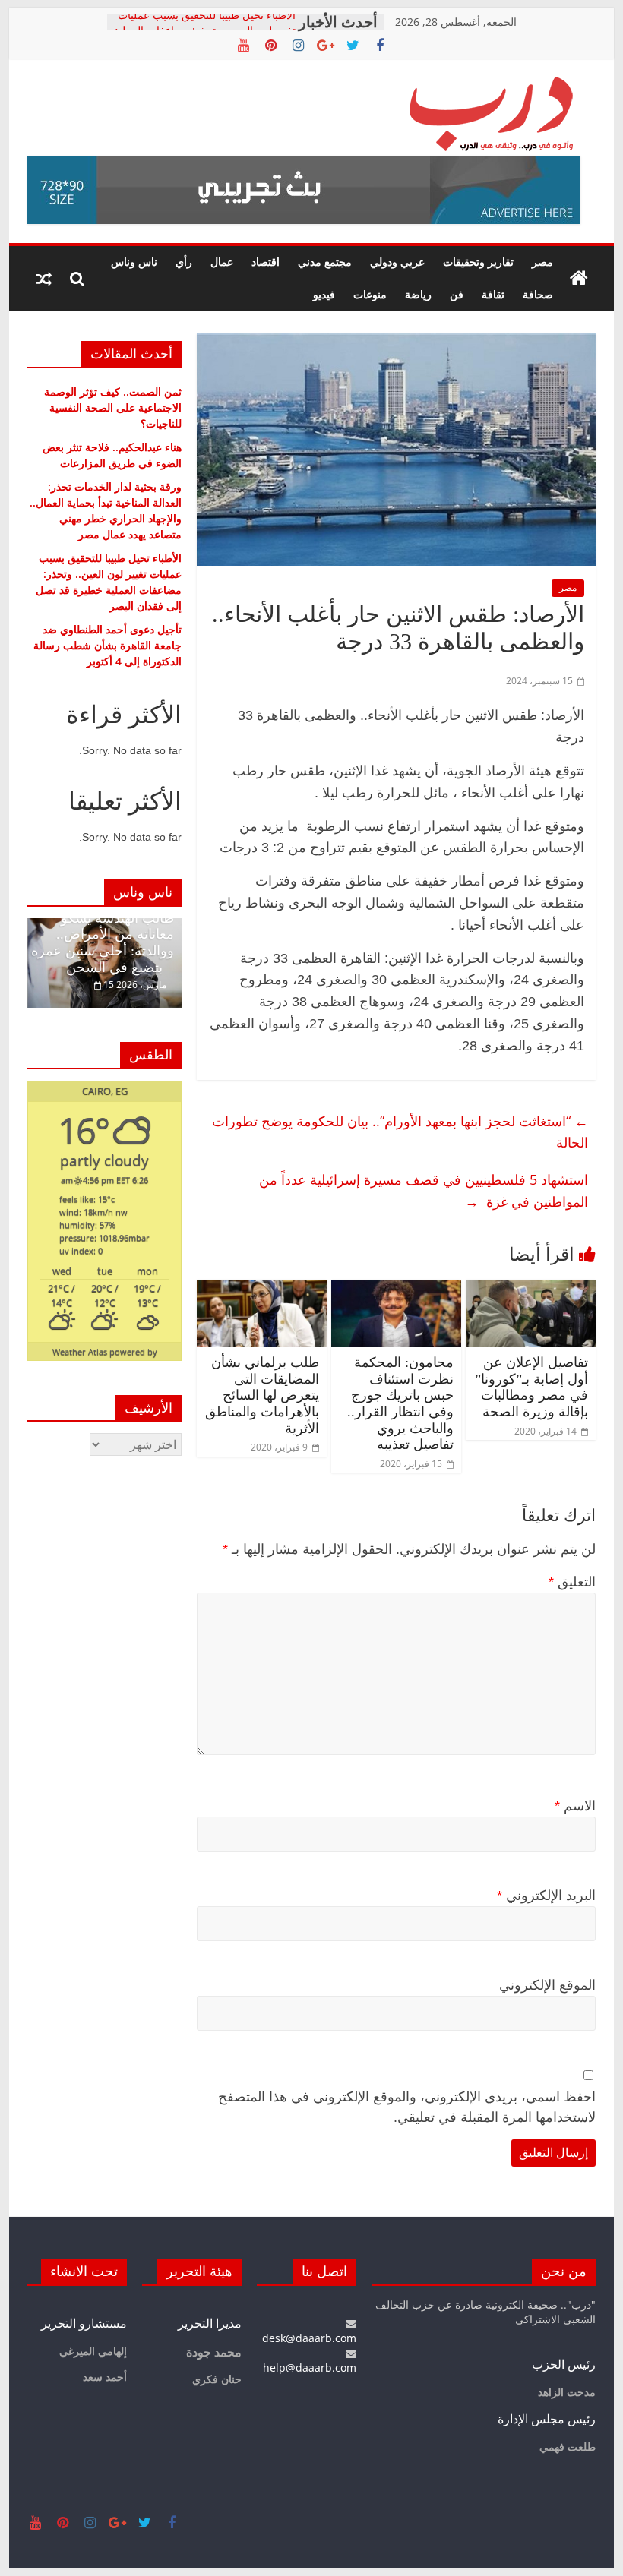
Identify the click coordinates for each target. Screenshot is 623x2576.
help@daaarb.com (310, 2368)
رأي (184, 262)
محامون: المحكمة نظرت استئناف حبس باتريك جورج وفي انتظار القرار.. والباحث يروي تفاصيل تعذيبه (400, 1403)
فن (457, 294)
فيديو (324, 294)
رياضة (418, 294)
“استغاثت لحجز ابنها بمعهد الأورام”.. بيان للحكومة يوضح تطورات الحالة (400, 1132)
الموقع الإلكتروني (547, 1985)
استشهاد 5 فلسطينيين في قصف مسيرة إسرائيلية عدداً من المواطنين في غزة (424, 1190)
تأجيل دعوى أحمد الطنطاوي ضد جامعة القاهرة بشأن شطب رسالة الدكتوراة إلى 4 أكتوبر (108, 645)
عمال (222, 262)
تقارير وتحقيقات (478, 262)
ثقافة (493, 294)
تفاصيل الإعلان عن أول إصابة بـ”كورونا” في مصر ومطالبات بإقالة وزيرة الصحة (531, 1387)
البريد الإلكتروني (546, 1896)
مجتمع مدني (325, 262)
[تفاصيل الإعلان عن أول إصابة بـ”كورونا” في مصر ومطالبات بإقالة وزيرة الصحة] (531, 1289)
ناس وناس (134, 262)
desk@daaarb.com (309, 2338)
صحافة (538, 294)
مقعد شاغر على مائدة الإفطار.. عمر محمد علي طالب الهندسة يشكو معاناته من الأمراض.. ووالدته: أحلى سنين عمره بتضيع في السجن (103, 927)
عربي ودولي (397, 262)
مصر (542, 262)
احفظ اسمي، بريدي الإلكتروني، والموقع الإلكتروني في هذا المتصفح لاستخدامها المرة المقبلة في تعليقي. (407, 2107)
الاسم (575, 1806)
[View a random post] (44, 279)
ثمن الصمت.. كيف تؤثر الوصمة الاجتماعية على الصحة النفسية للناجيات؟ (113, 407)
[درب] (579, 279)
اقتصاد (266, 262)
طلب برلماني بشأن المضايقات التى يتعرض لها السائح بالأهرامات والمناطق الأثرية (262, 1395)
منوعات (370, 294)
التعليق (572, 1582)
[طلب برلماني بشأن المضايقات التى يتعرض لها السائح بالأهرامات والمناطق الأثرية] (262, 1289)
